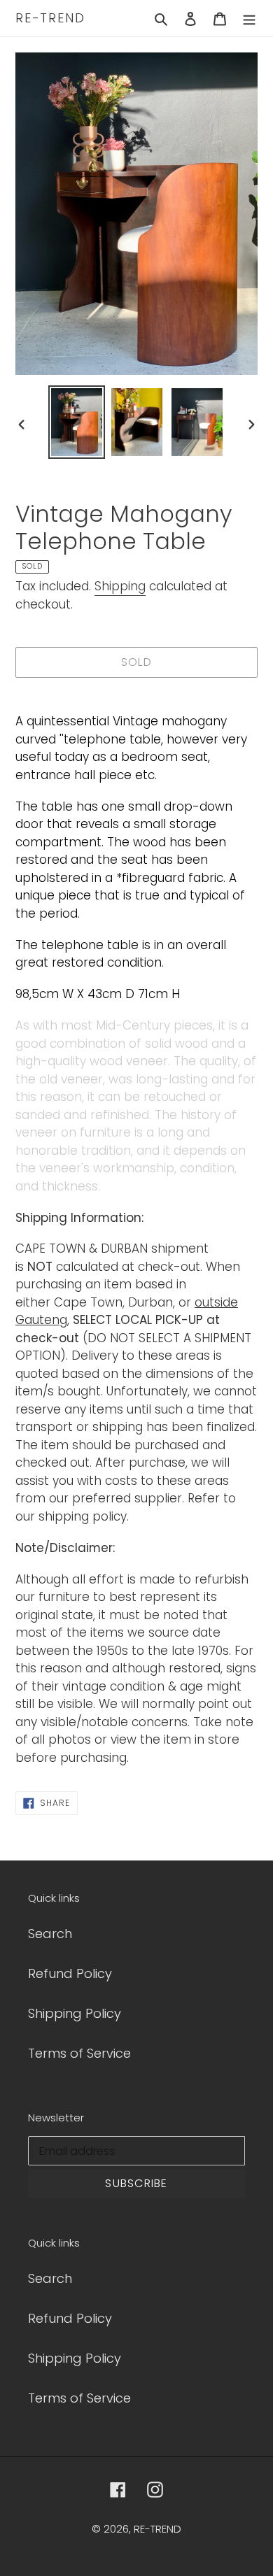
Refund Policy (70, 1973)
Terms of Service (79, 2053)
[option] (77, 422)
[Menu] (249, 18)
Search (50, 1934)
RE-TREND (50, 18)
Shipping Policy (75, 2013)
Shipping (120, 586)
